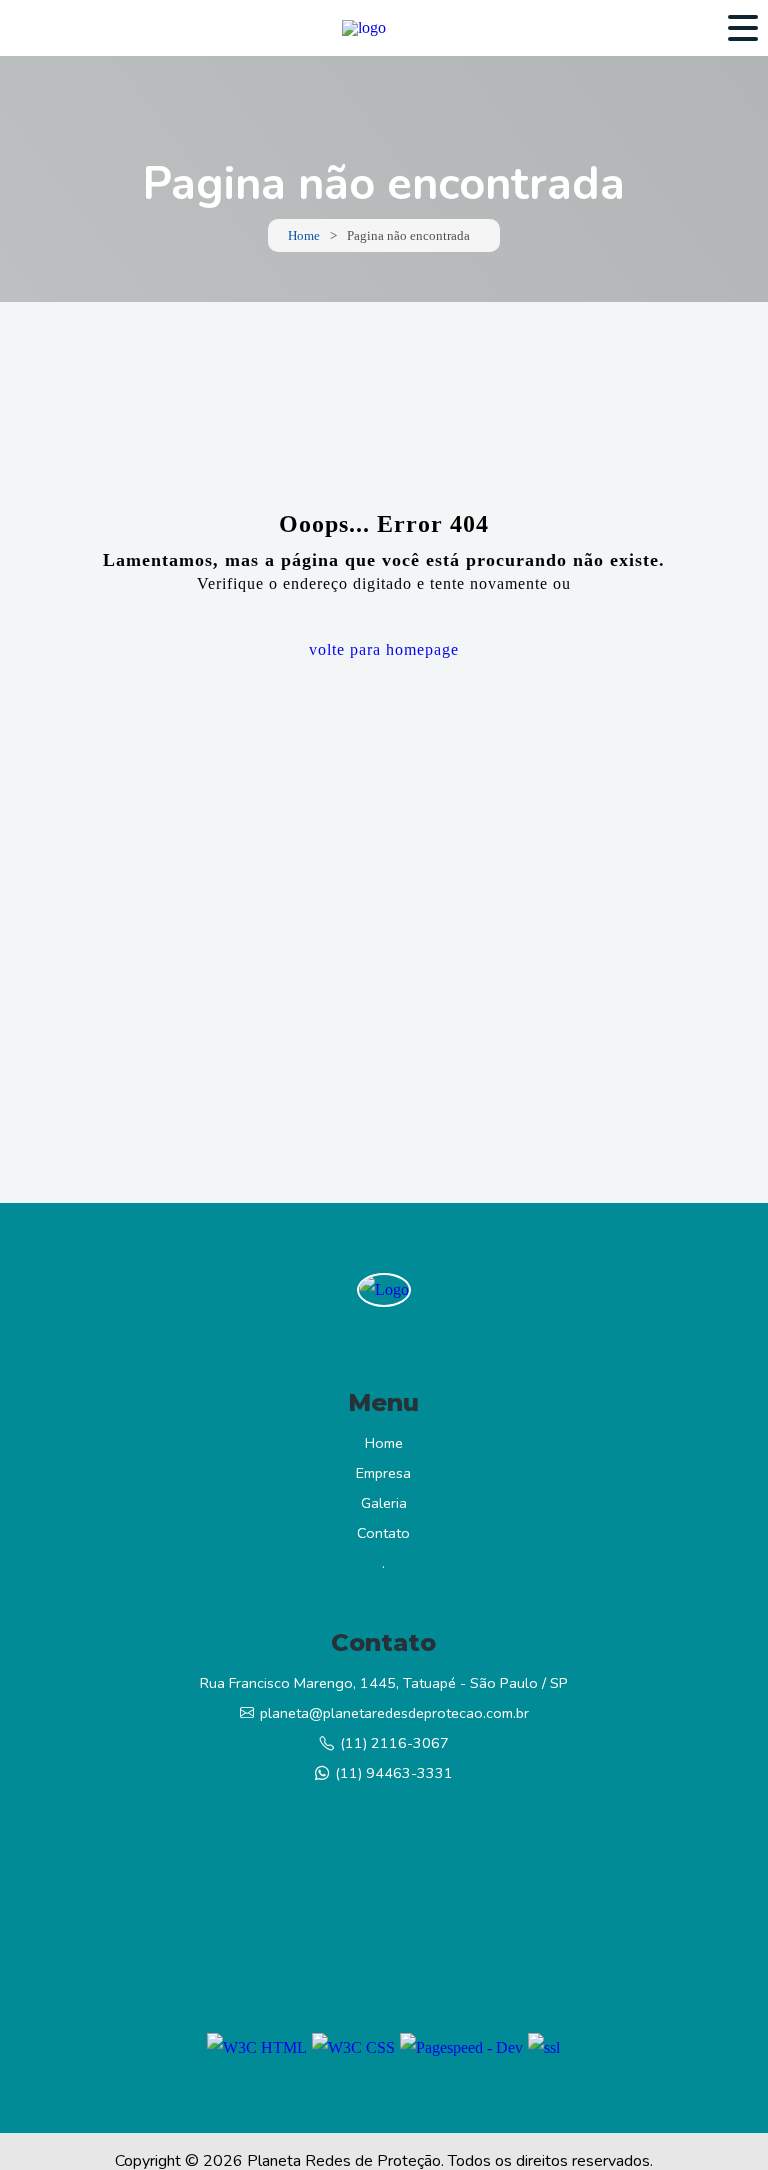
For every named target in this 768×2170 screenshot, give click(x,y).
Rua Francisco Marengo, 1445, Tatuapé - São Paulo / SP (384, 1683)
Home (304, 235)
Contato (383, 1533)
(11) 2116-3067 (394, 1743)
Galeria (384, 1503)
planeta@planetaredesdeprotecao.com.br (394, 1713)
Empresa (383, 1473)
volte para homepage (384, 649)
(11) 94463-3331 (394, 1773)
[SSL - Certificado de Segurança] (544, 2048)
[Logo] (384, 1290)
